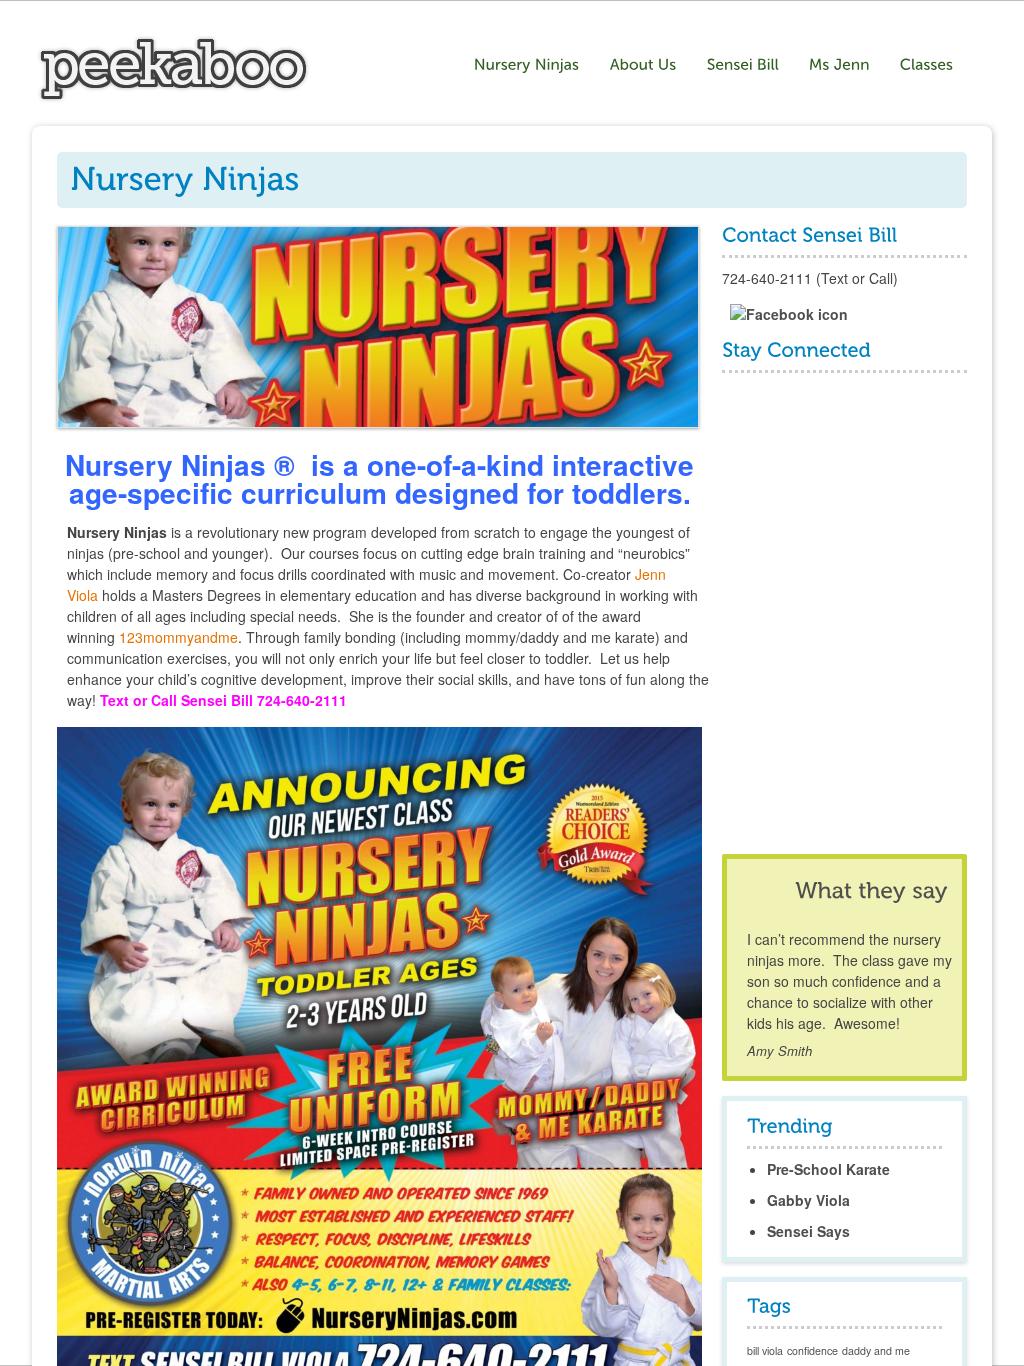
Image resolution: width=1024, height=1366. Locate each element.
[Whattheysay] (871, 890)
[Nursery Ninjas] (173, 97)
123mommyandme (178, 637)
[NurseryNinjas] (527, 65)
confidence (812, 1350)
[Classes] (929, 65)
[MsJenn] (839, 65)
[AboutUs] (643, 65)
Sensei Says (808, 1231)
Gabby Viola (808, 1200)
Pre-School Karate (828, 1169)
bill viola (765, 1350)
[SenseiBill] (743, 65)
